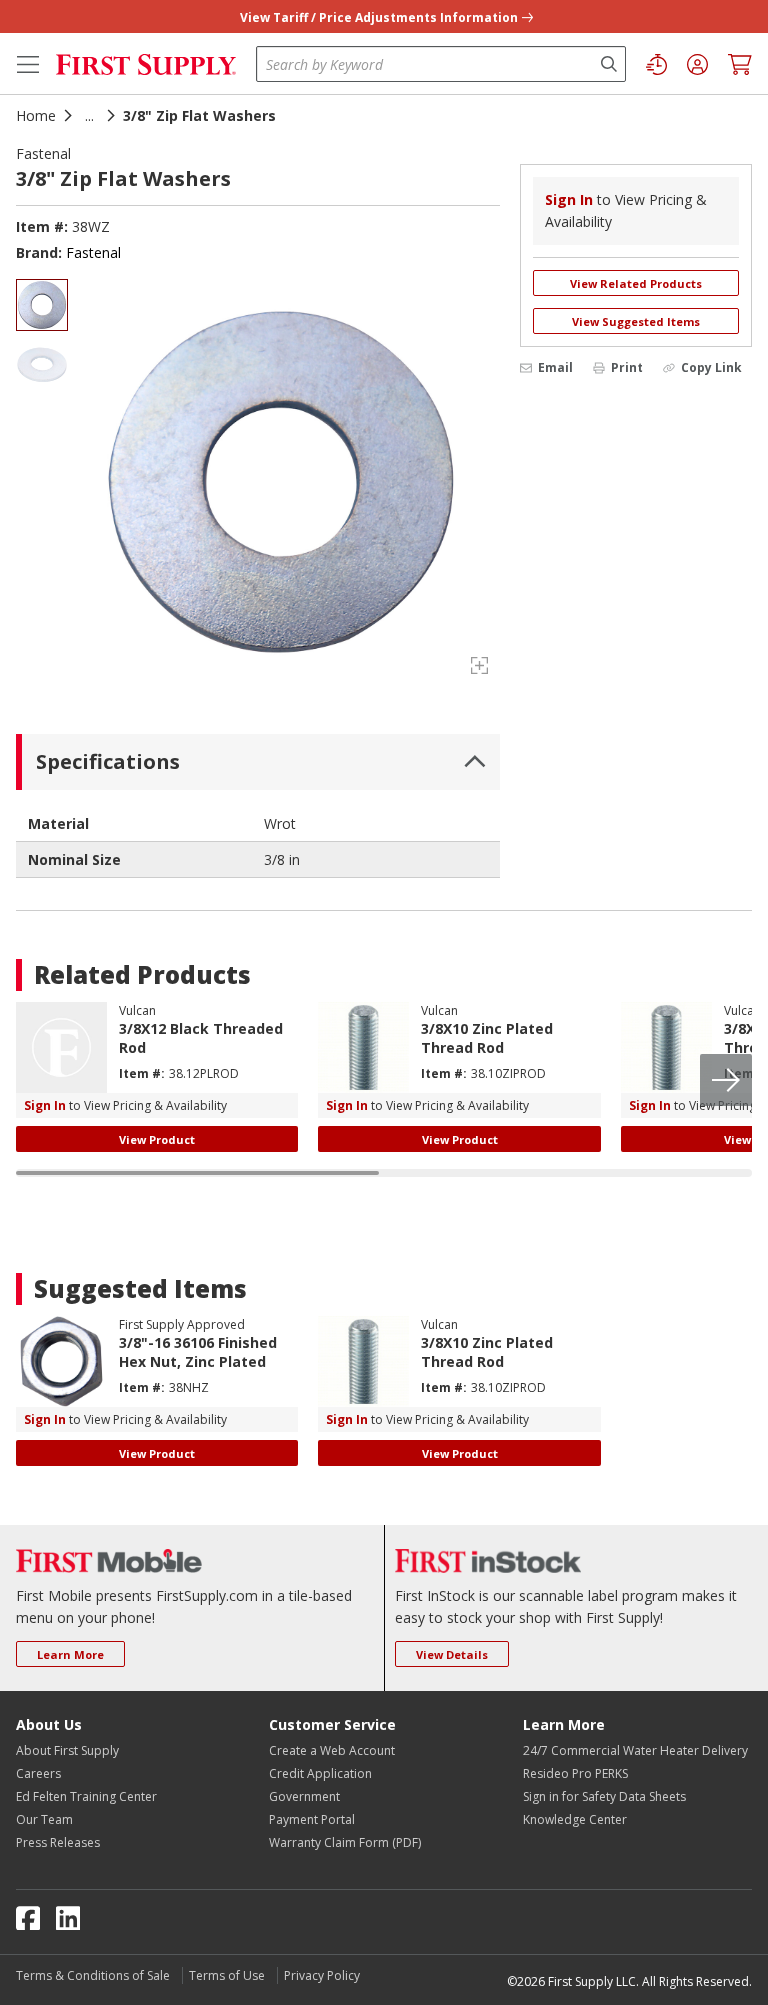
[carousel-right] (726, 1080)
